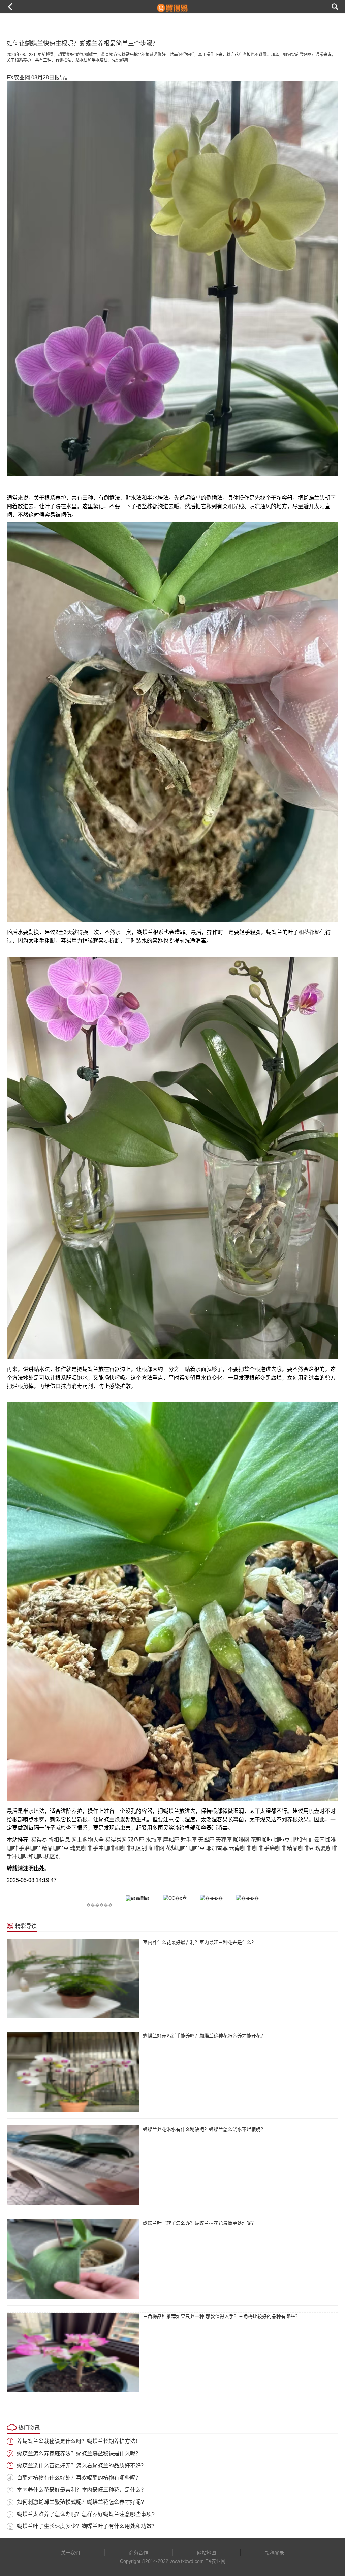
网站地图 (207, 2553)
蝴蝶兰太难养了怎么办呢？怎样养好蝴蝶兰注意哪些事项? (86, 2514)
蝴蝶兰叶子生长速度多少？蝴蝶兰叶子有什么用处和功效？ (87, 2526)
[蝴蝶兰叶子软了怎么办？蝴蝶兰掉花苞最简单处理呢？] (73, 2259)
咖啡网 (241, 1840)
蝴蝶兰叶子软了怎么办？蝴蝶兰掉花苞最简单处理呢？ (199, 2223)
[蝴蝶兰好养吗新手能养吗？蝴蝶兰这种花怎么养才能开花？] (73, 2072)
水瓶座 (154, 1840)
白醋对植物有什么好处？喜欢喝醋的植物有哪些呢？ (79, 2478)
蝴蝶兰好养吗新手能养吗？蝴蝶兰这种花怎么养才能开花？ (204, 2036)
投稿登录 (275, 2553)
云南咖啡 (325, 1840)
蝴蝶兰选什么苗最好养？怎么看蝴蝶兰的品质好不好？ (82, 2466)
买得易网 (116, 1840)
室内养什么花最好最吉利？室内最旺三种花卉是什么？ (199, 1942)
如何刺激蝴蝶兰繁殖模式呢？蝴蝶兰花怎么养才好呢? (80, 2502)
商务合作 (138, 2553)
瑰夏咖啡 (81, 1848)
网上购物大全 (88, 1840)
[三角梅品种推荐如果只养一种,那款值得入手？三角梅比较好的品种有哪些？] (73, 2352)
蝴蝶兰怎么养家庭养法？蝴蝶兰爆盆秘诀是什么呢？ (79, 2453)
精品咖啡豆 (55, 1848)
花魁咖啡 (261, 1840)
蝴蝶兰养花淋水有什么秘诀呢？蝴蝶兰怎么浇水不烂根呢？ (204, 2129)
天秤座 (224, 1840)
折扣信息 (59, 1840)
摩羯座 (171, 1840)
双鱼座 (136, 1840)
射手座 (189, 1840)
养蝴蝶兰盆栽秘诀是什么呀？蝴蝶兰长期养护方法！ (79, 2441)
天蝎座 (206, 1840)
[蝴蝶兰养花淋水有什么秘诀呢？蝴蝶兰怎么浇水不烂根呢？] (73, 2165)
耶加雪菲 (302, 1840)
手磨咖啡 (30, 1848)
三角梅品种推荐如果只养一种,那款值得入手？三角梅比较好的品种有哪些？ (221, 2316)
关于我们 (70, 2553)
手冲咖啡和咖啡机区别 (120, 1848)
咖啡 (12, 1848)
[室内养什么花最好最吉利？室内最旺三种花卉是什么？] (73, 1978)
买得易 (39, 1840)
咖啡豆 (282, 1840)
